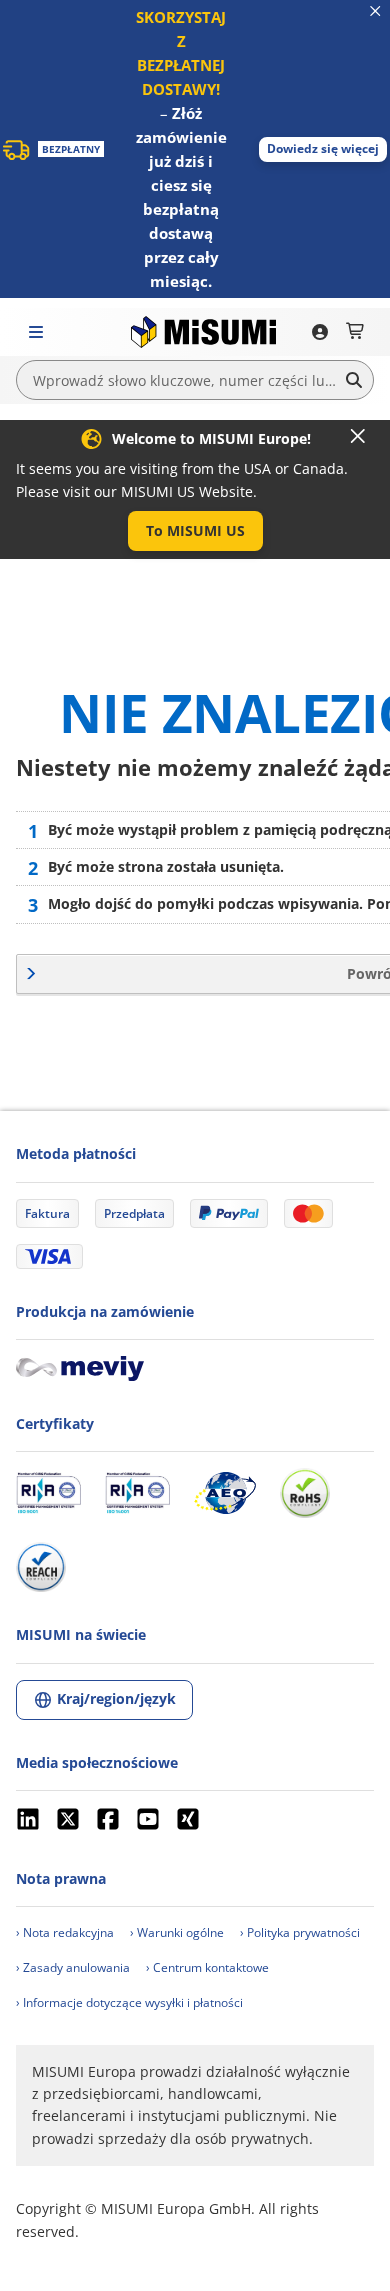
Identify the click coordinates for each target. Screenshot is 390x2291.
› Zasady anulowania (73, 1967)
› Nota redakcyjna (65, 1932)
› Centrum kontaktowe (207, 1967)
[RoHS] (305, 1493)
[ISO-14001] (137, 1493)
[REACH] (41, 1567)
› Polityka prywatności (300, 1932)
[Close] (358, 436)
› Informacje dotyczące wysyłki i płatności (129, 2002)
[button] (323, 149)
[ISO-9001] (48, 1493)
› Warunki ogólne (177, 1932)
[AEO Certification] (225, 1493)
